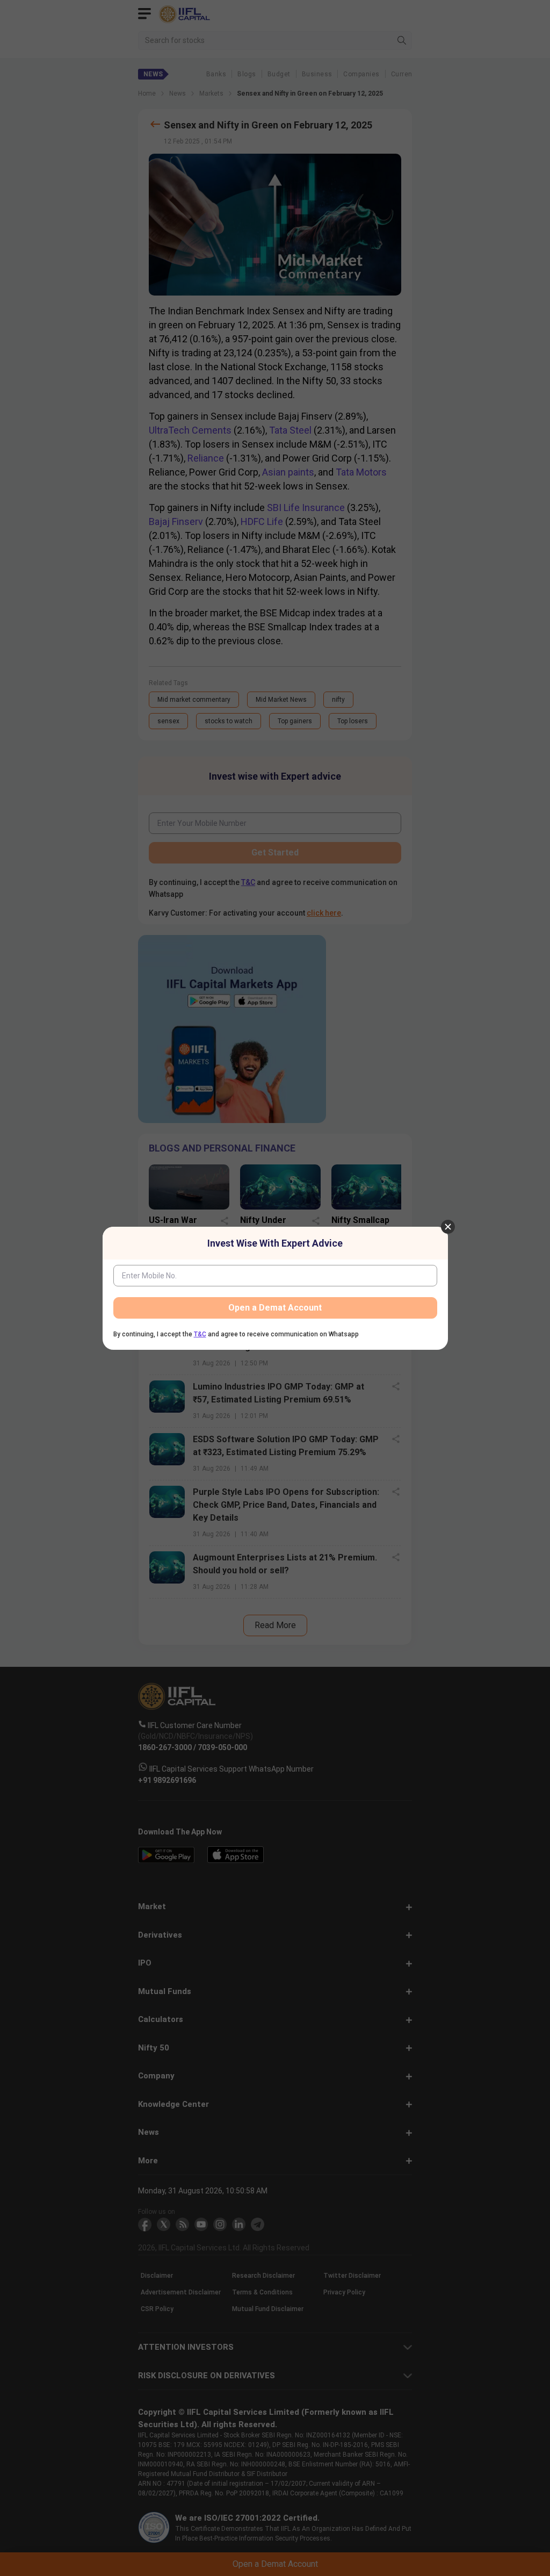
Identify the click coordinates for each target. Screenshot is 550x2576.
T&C (200, 1334)
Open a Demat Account (275, 1308)
